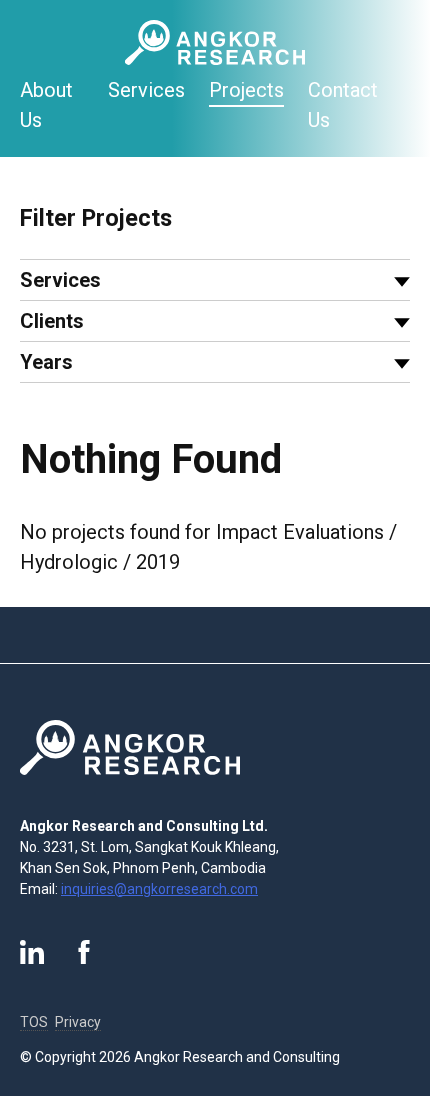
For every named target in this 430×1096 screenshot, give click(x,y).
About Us (46, 105)
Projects (246, 90)
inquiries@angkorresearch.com (159, 889)
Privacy (78, 1022)
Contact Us (343, 105)
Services (146, 90)
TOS (34, 1022)
